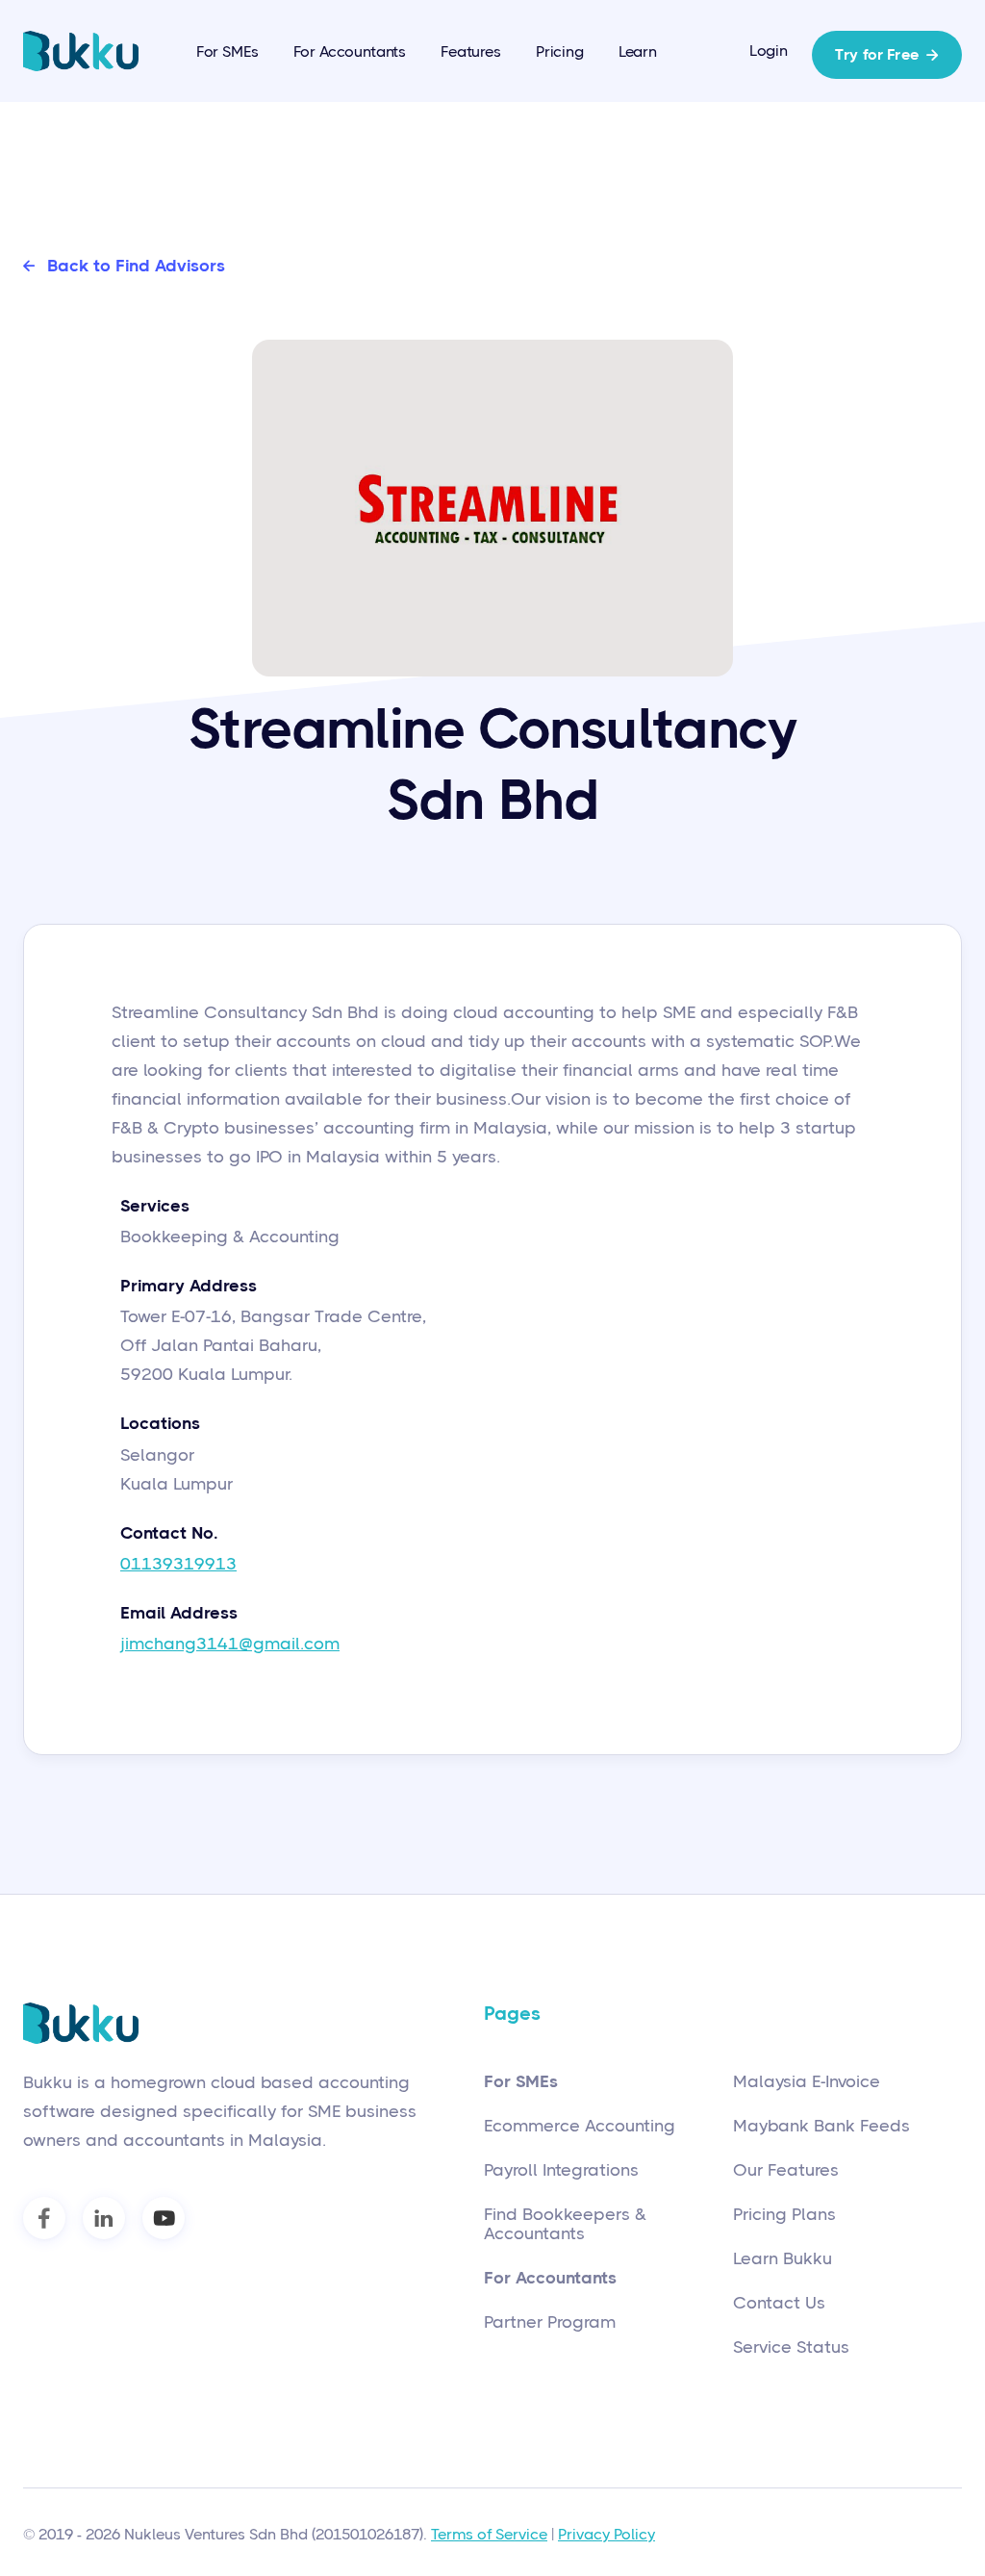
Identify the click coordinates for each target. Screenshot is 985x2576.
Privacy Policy (606, 2534)
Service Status (791, 2347)
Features (471, 51)
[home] (81, 51)
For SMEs (227, 51)
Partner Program (550, 2322)
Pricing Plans (784, 2214)
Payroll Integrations (561, 2170)
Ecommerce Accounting (580, 2126)
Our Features (786, 2170)
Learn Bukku (783, 2258)
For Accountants (350, 51)
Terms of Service (489, 2534)
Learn (638, 51)
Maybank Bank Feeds (821, 2126)
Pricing (560, 51)
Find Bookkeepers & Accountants (565, 2224)
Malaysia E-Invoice (807, 2081)
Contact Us (779, 2303)
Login (769, 51)
